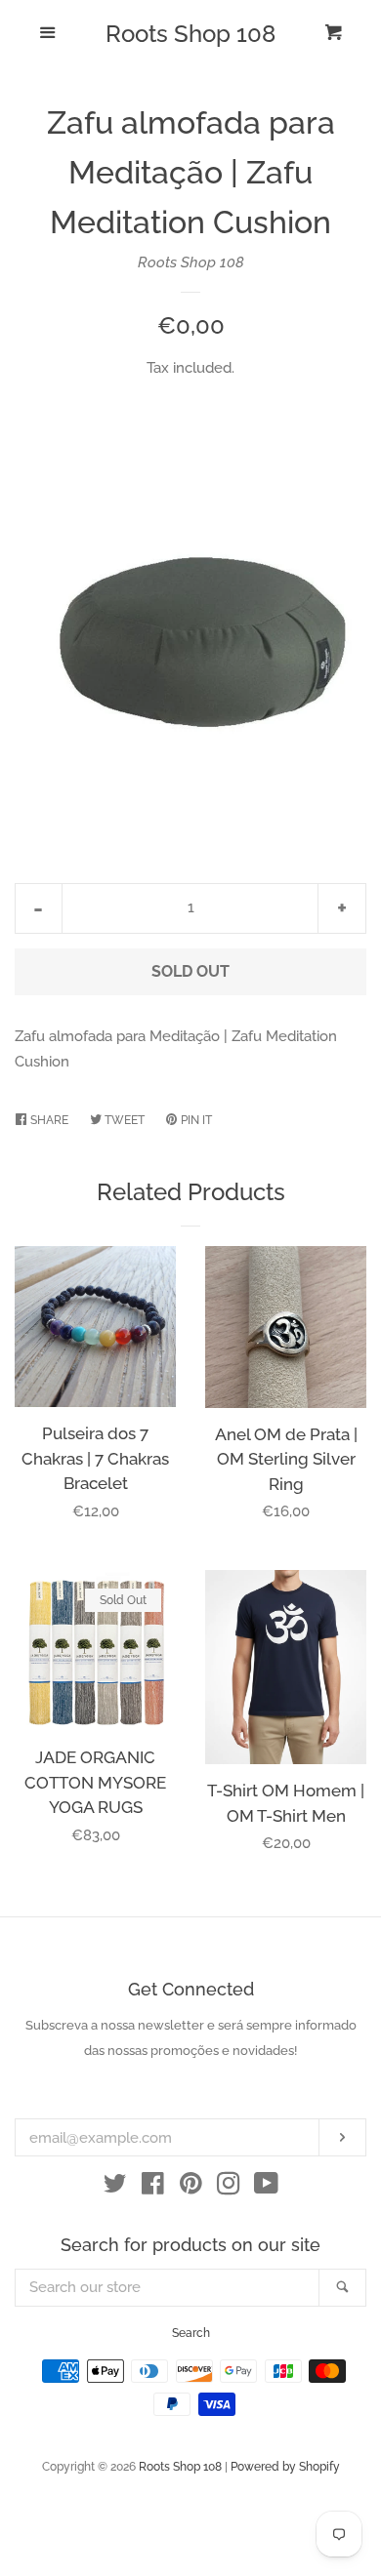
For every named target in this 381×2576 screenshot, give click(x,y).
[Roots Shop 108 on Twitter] (115, 2188)
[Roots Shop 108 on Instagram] (229, 2188)
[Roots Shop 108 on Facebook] (153, 2188)
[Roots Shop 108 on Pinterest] (191, 2188)
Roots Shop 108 (190, 34)
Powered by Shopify (285, 2467)
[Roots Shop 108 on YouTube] (266, 2188)
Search (191, 2333)
